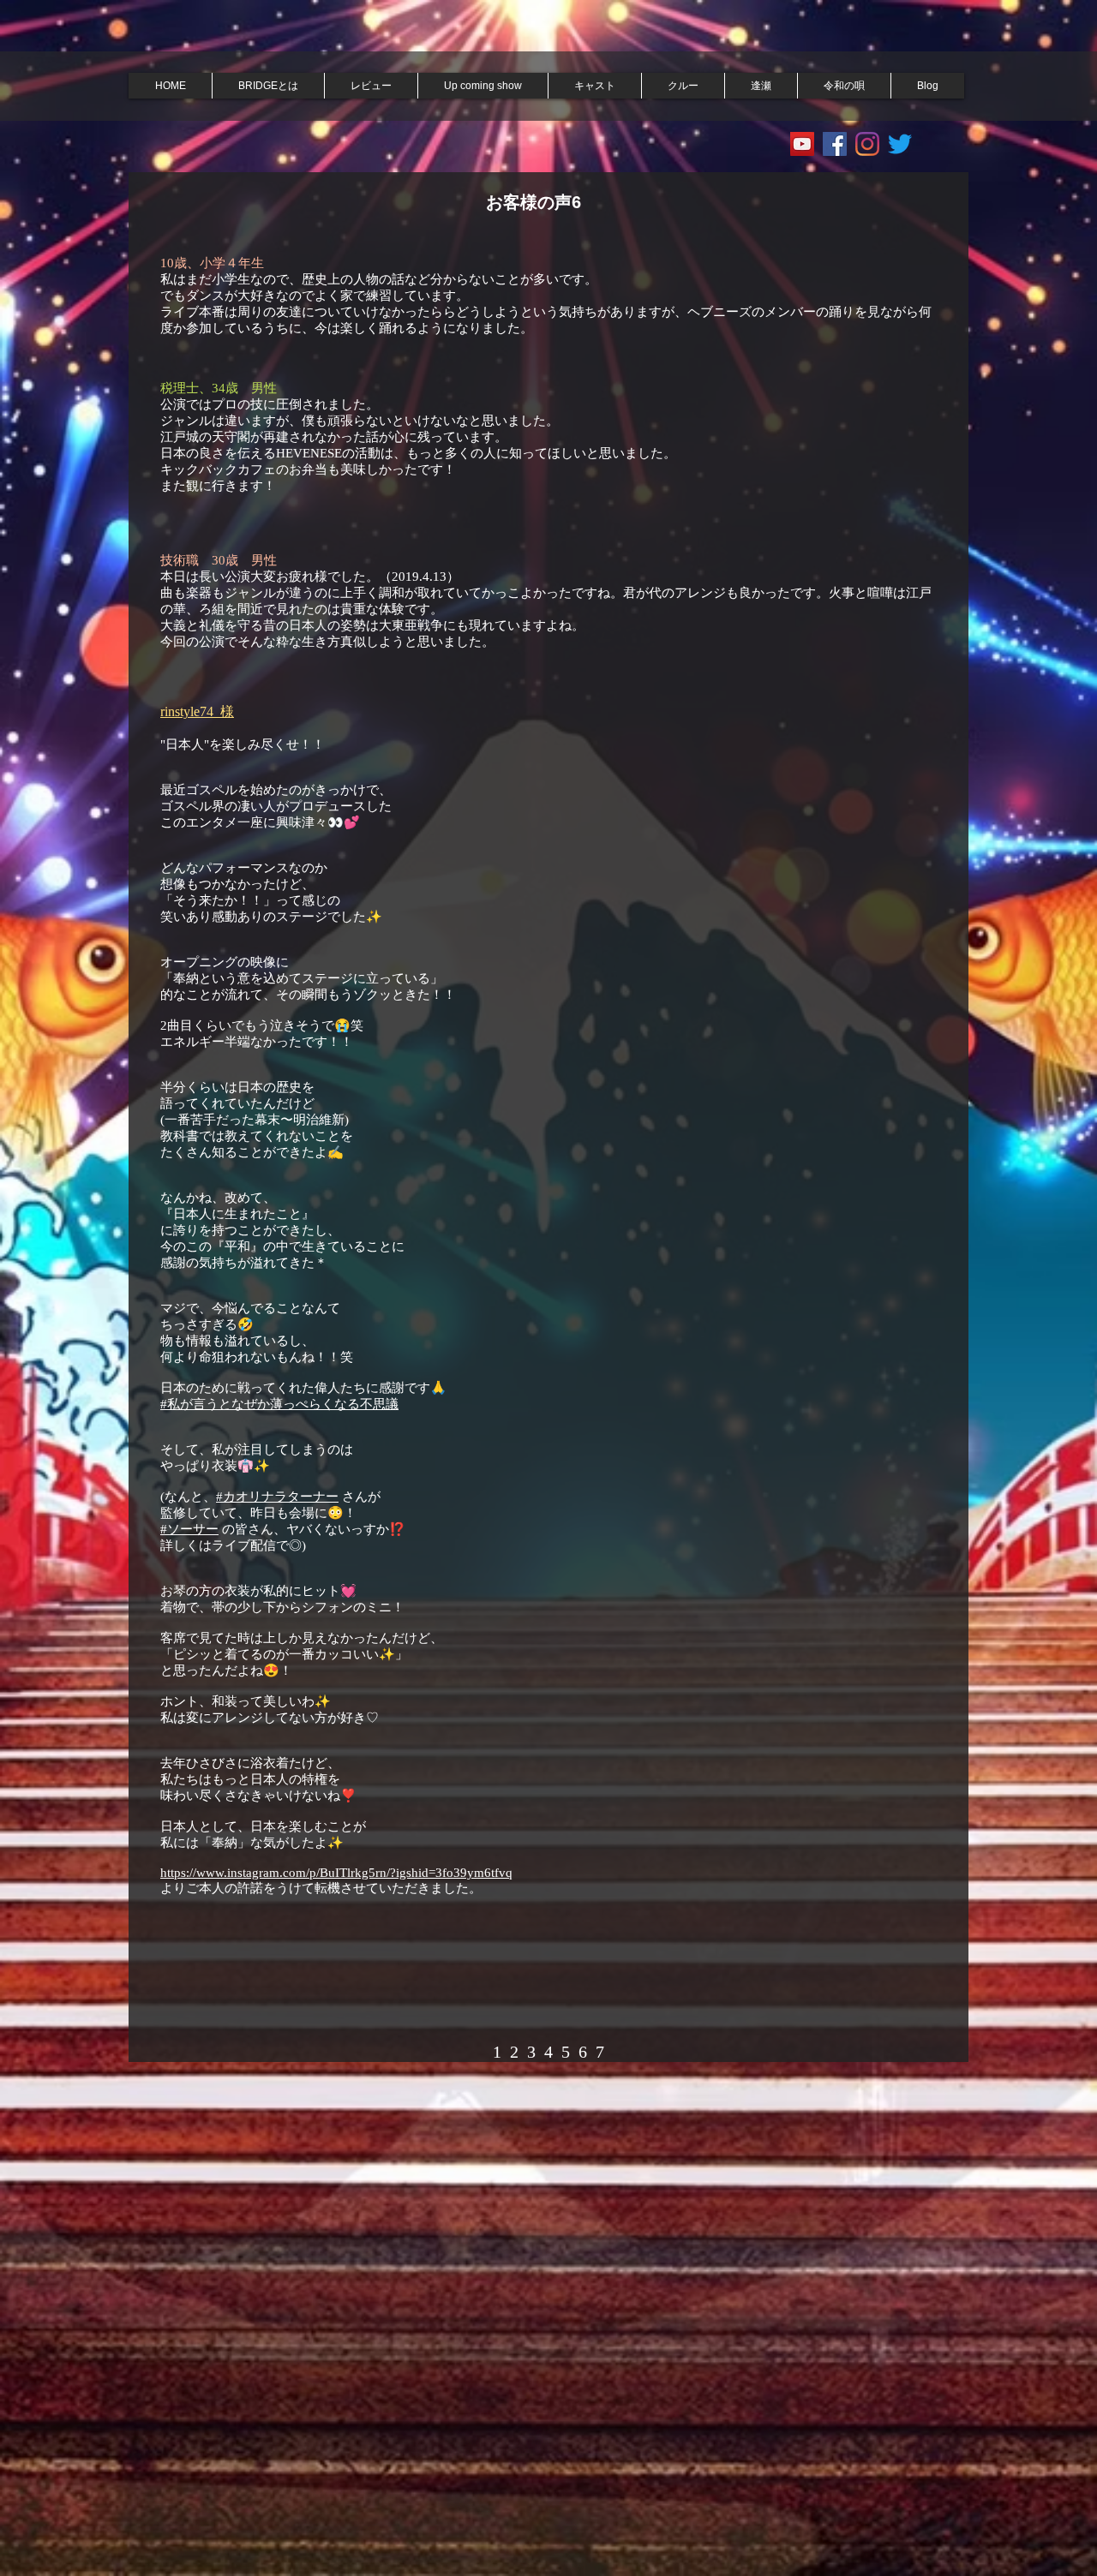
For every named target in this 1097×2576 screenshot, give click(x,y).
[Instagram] (867, 144)
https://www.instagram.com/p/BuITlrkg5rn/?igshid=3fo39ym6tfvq (336, 1873)
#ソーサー (189, 1529)
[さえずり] (900, 144)
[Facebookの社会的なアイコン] (835, 144)
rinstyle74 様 (197, 711)
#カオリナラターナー (277, 1497)
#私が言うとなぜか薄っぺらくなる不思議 (279, 1404)
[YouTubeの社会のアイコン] (802, 144)
